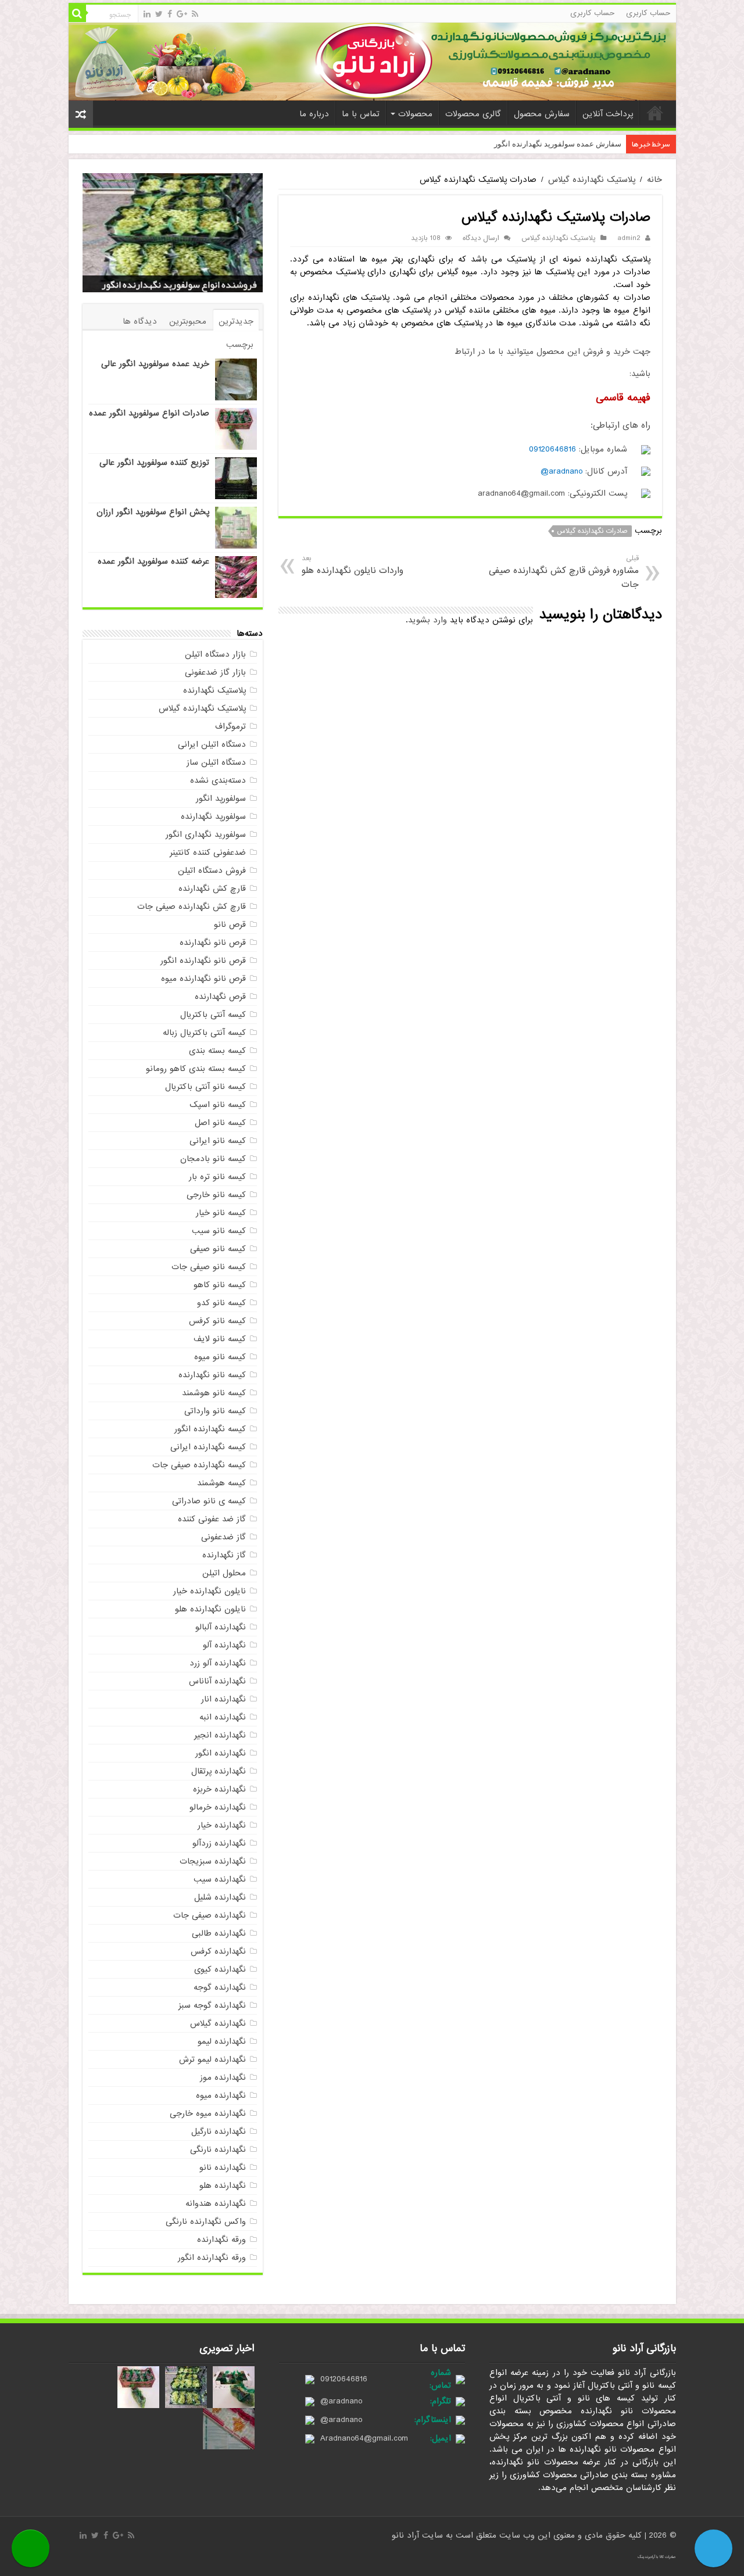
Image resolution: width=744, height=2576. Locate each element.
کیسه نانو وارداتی (215, 1411)
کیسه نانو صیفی (218, 1249)
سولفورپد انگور (221, 798)
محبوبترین (188, 321)
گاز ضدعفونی (223, 1537)
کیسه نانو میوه (220, 1357)
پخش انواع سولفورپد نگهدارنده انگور (187, 285)
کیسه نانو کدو (221, 1303)
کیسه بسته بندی (217, 1051)
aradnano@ (561, 471)
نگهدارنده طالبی (219, 1933)
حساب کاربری (648, 13)
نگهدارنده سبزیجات (213, 1861)
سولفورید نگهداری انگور (206, 834)
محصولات (415, 114)
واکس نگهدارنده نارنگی (206, 2222)
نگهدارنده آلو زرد (218, 1663)
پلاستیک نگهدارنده (214, 690)
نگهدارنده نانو (223, 2167)
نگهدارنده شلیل (220, 1897)
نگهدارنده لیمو (222, 2041)
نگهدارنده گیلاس (218, 2023)
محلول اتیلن (224, 1573)
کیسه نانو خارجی (216, 1195)
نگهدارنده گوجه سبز (212, 2005)
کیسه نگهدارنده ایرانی (208, 1447)
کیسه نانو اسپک (218, 1105)
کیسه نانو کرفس (217, 1321)
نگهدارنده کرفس (218, 1951)
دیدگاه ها (140, 321)
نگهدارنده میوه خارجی (208, 2113)
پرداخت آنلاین (608, 114)
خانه (655, 113)
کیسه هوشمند (221, 1483)
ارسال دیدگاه (481, 238)
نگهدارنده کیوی (220, 1969)
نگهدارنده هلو (223, 2186)
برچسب (240, 345)
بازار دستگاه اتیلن (215, 654)
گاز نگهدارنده (224, 1555)
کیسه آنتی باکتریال (213, 1015)
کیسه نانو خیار (221, 1213)
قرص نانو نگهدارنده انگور (203, 961)
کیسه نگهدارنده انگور (210, 1429)
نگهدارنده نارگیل (219, 2131)
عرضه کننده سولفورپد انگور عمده (153, 561)
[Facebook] (170, 14)
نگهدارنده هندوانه (216, 2204)
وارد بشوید (428, 620)
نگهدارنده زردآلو (219, 1843)
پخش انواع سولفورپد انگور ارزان (153, 512)
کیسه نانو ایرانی (218, 1141)
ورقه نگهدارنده (221, 2240)
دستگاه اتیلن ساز (216, 762)
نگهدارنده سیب (220, 1879)
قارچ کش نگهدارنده (212, 888)
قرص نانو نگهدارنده (213, 943)
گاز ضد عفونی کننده (212, 1519)
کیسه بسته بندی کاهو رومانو (196, 1069)
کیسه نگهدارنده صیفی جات (199, 1465)
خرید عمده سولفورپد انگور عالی (155, 364)
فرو (616, 144)
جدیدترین (236, 321)
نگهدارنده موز (223, 2077)
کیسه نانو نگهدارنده (212, 1375)
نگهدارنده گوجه (220, 1987)
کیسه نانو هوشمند (214, 1393)
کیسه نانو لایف (220, 1339)
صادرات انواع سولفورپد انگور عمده (149, 413)
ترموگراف (230, 726)
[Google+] (182, 14)
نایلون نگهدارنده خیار (210, 1591)
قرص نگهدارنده (220, 997)
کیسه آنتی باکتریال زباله (204, 1033)
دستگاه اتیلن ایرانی (212, 744)
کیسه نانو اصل (220, 1123)
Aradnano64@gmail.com (364, 2438)
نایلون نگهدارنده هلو (210, 1609)
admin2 (629, 238)
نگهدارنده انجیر (220, 1735)
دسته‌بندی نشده (218, 780)
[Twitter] (159, 14)
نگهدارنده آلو (224, 1645)
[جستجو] (77, 13)
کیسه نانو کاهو (220, 1285)
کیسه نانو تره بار (217, 1177)
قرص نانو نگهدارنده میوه (203, 979)
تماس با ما (361, 114)
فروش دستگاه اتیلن (212, 870)
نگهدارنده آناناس (217, 1681)
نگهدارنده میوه (221, 2095)
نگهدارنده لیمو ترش (212, 2059)
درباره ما (314, 114)
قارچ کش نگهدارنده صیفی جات (192, 907)
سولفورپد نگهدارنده (213, 816)
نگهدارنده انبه (223, 1717)
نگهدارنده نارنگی (218, 2149)
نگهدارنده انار (223, 1699)
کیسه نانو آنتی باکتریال (205, 1087)
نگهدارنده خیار (222, 1825)
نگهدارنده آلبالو (221, 1627)
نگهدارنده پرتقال (219, 1771)
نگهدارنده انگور (221, 1753)
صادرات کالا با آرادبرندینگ (657, 2557)
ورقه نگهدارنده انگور (212, 2258)
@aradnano (341, 2401)
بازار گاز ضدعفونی (215, 672)
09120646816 (552, 449)
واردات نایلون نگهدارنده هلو (353, 565)
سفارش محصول (542, 114)
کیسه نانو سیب (219, 1231)
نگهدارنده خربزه (219, 1789)
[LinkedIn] (147, 14)
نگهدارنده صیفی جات (210, 1915)
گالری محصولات (473, 114)
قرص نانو (230, 925)
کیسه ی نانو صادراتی (209, 1501)
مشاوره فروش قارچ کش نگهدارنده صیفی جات (564, 572)
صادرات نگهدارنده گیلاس (592, 531)
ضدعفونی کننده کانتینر (208, 852)
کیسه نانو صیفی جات (209, 1267)
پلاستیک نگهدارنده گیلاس (592, 180)
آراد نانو (407, 2535)
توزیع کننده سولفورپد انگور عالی (154, 463)
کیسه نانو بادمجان (213, 1159)
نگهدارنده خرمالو (218, 1807)
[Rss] (195, 14)
